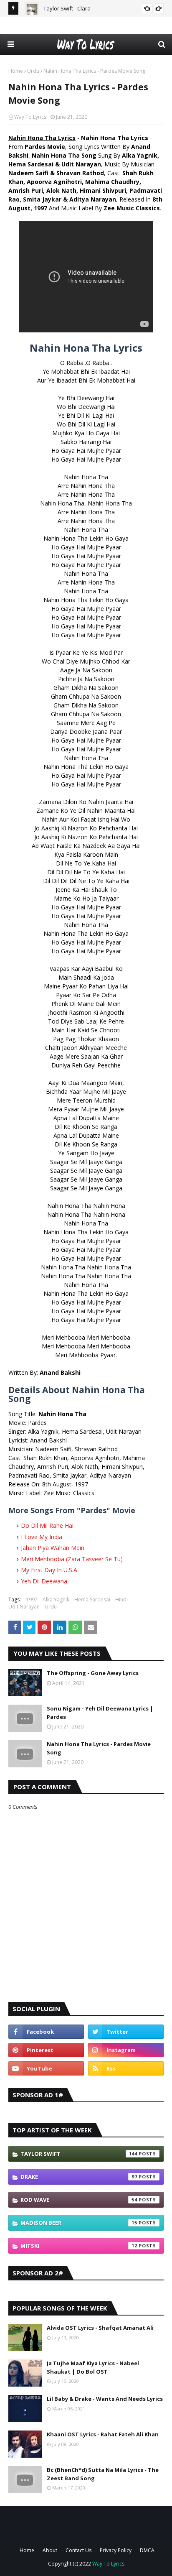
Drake (79, 2177)
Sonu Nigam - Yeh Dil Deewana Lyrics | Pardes (100, 1713)
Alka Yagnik (56, 1599)
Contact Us (78, 2550)
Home (16, 71)
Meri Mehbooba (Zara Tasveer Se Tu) (72, 1559)
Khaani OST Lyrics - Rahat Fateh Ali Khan (103, 2434)
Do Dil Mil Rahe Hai (47, 1525)
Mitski (79, 2246)
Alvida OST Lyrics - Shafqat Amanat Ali (100, 2328)
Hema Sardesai (92, 1599)
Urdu (33, 71)
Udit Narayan (24, 1607)
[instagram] (126, 2050)
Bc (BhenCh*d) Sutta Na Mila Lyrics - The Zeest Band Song (103, 2474)
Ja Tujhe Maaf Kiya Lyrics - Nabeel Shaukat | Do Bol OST (93, 2367)
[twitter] (126, 2032)
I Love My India (42, 1537)
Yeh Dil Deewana (44, 1581)
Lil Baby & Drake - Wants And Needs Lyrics (105, 2399)
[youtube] (46, 2068)
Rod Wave (79, 2200)
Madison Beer (79, 2223)
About (50, 2550)
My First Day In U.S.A (49, 1570)
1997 (32, 1599)
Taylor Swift (79, 2154)
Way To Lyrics (30, 117)
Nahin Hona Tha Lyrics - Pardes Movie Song (99, 1748)
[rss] (126, 2068)
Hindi (121, 1599)
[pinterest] (46, 2050)
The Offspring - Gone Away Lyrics (93, 1673)
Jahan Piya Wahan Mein (53, 1548)
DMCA (147, 2550)
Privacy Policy (116, 2550)
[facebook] (46, 2032)
